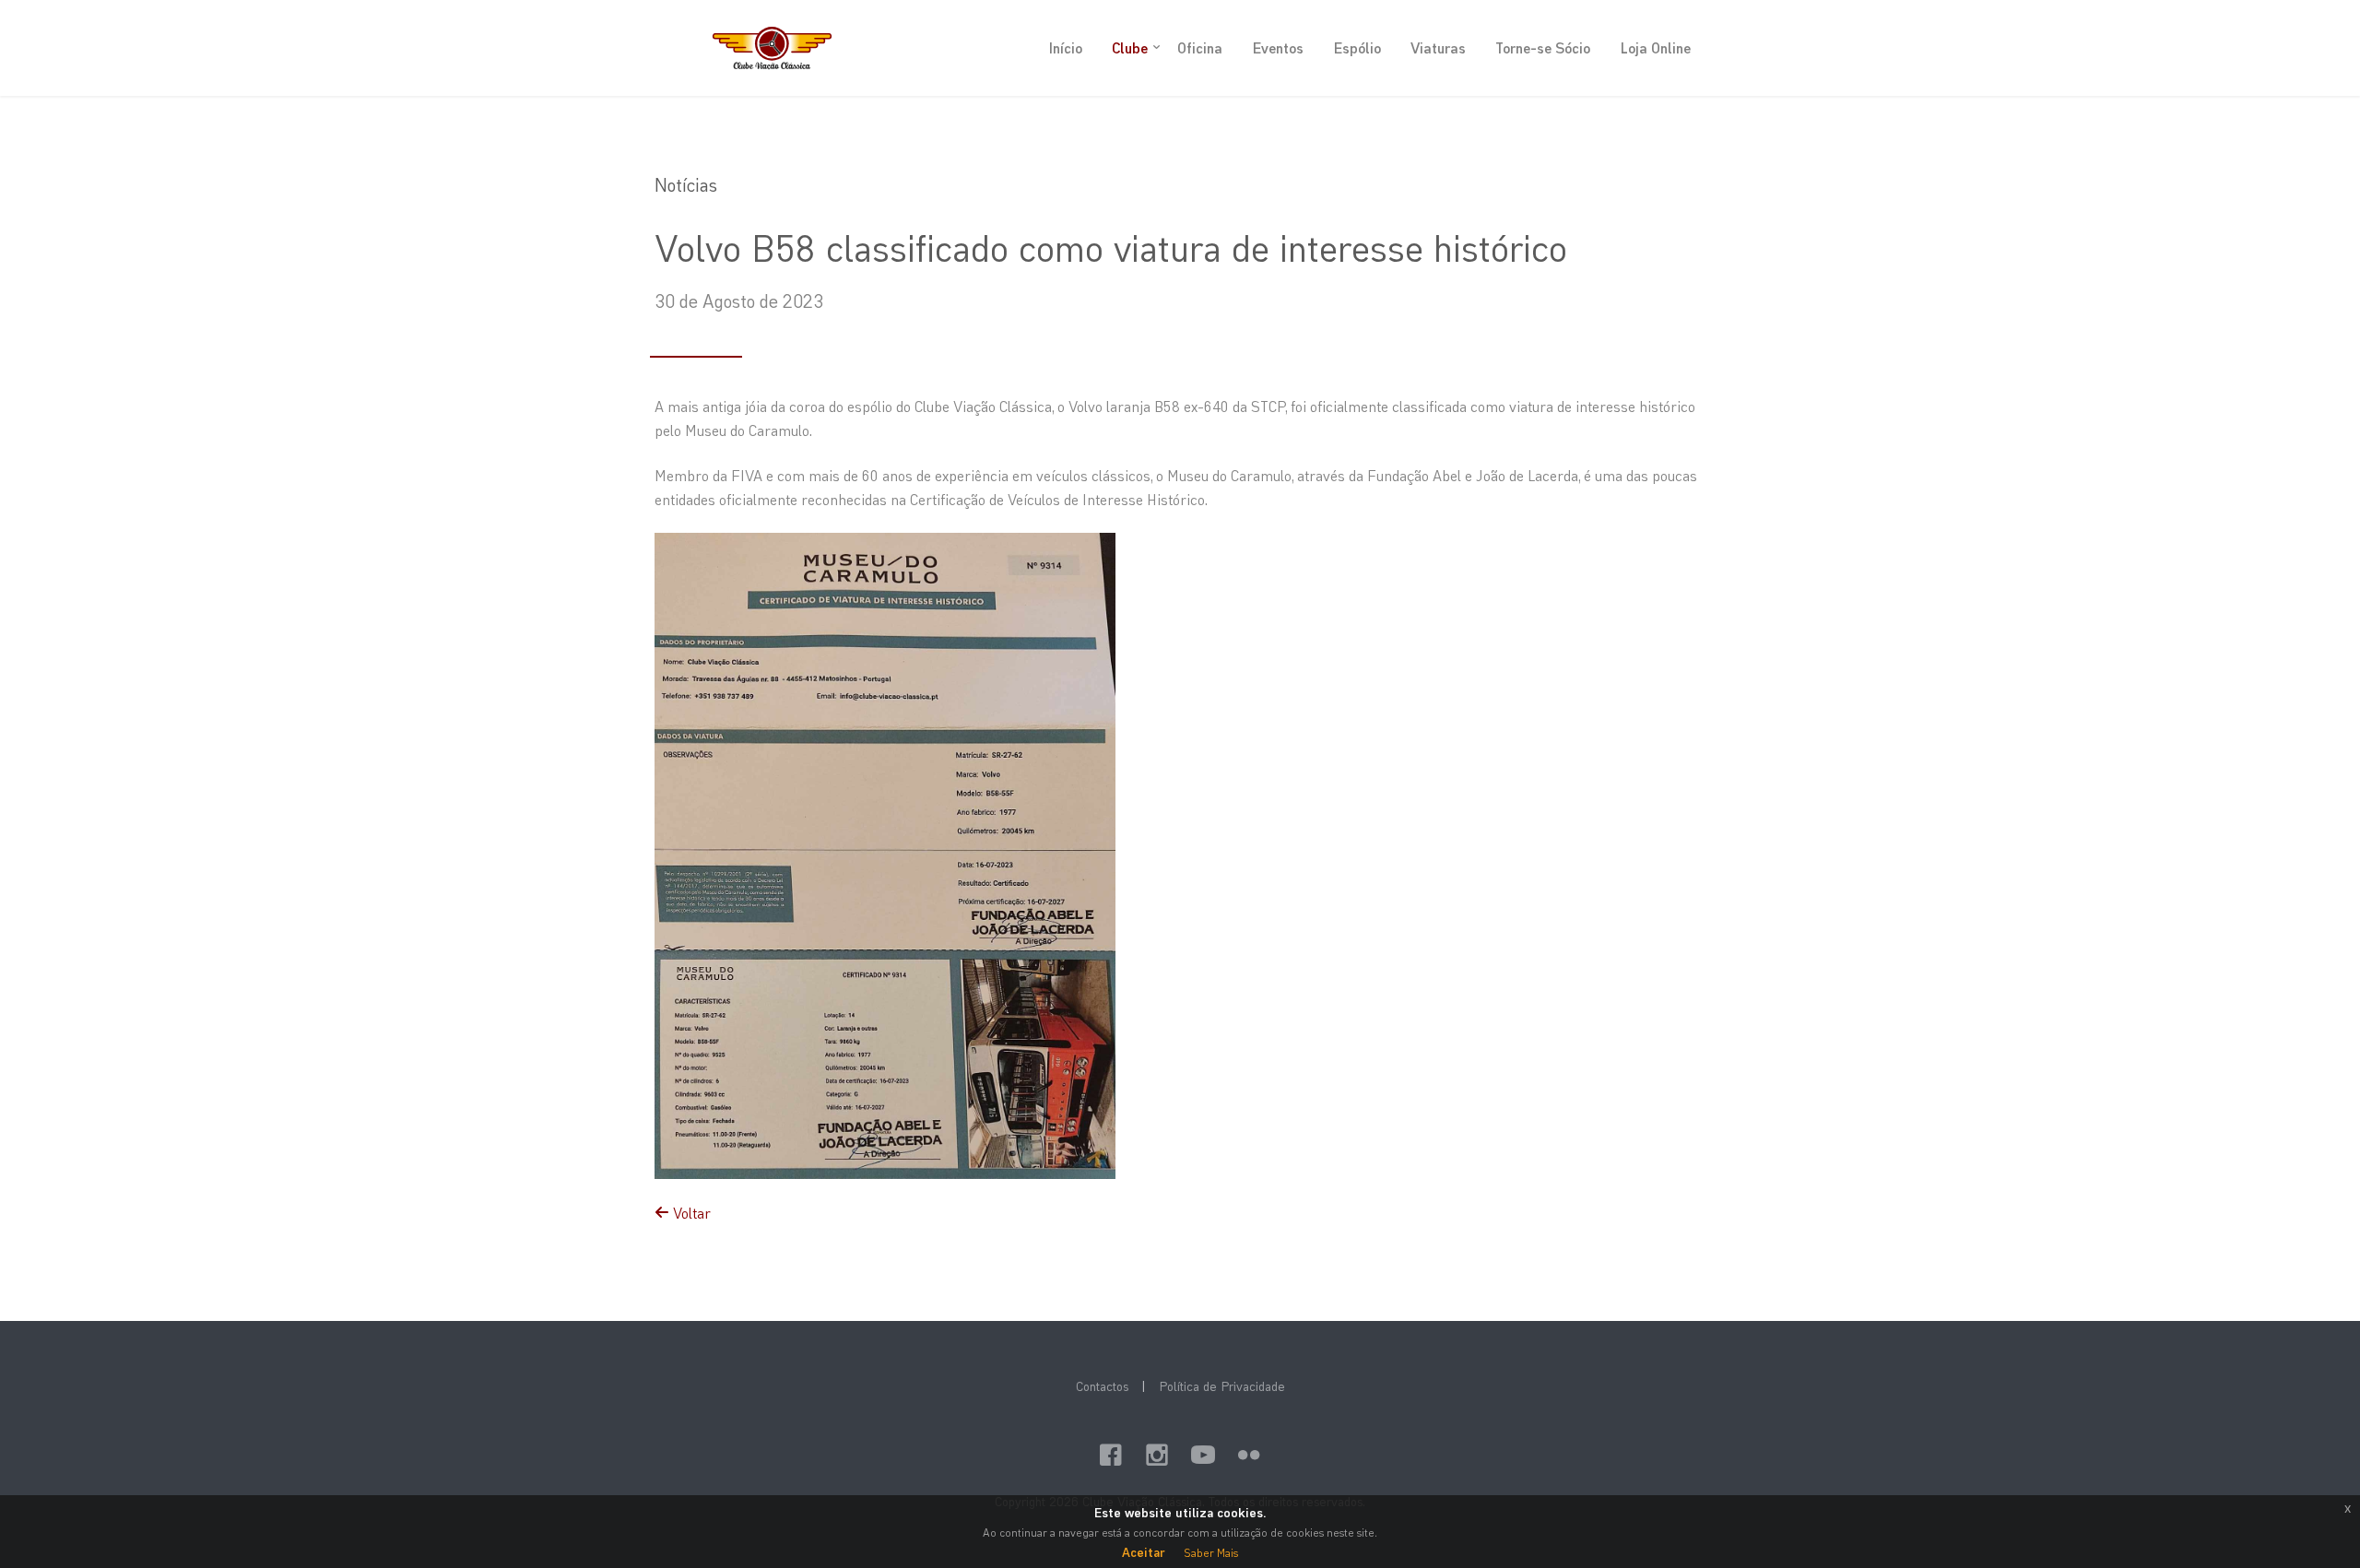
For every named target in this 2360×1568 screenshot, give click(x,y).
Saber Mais (1211, 1552)
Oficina (1200, 47)
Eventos (1278, 47)
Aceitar (1144, 1552)
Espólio (1357, 47)
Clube (1130, 47)
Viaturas (1438, 47)
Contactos (1102, 1386)
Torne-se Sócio (1543, 47)
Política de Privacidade (1222, 1386)
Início (1065, 47)
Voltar (690, 1213)
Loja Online (1655, 47)
